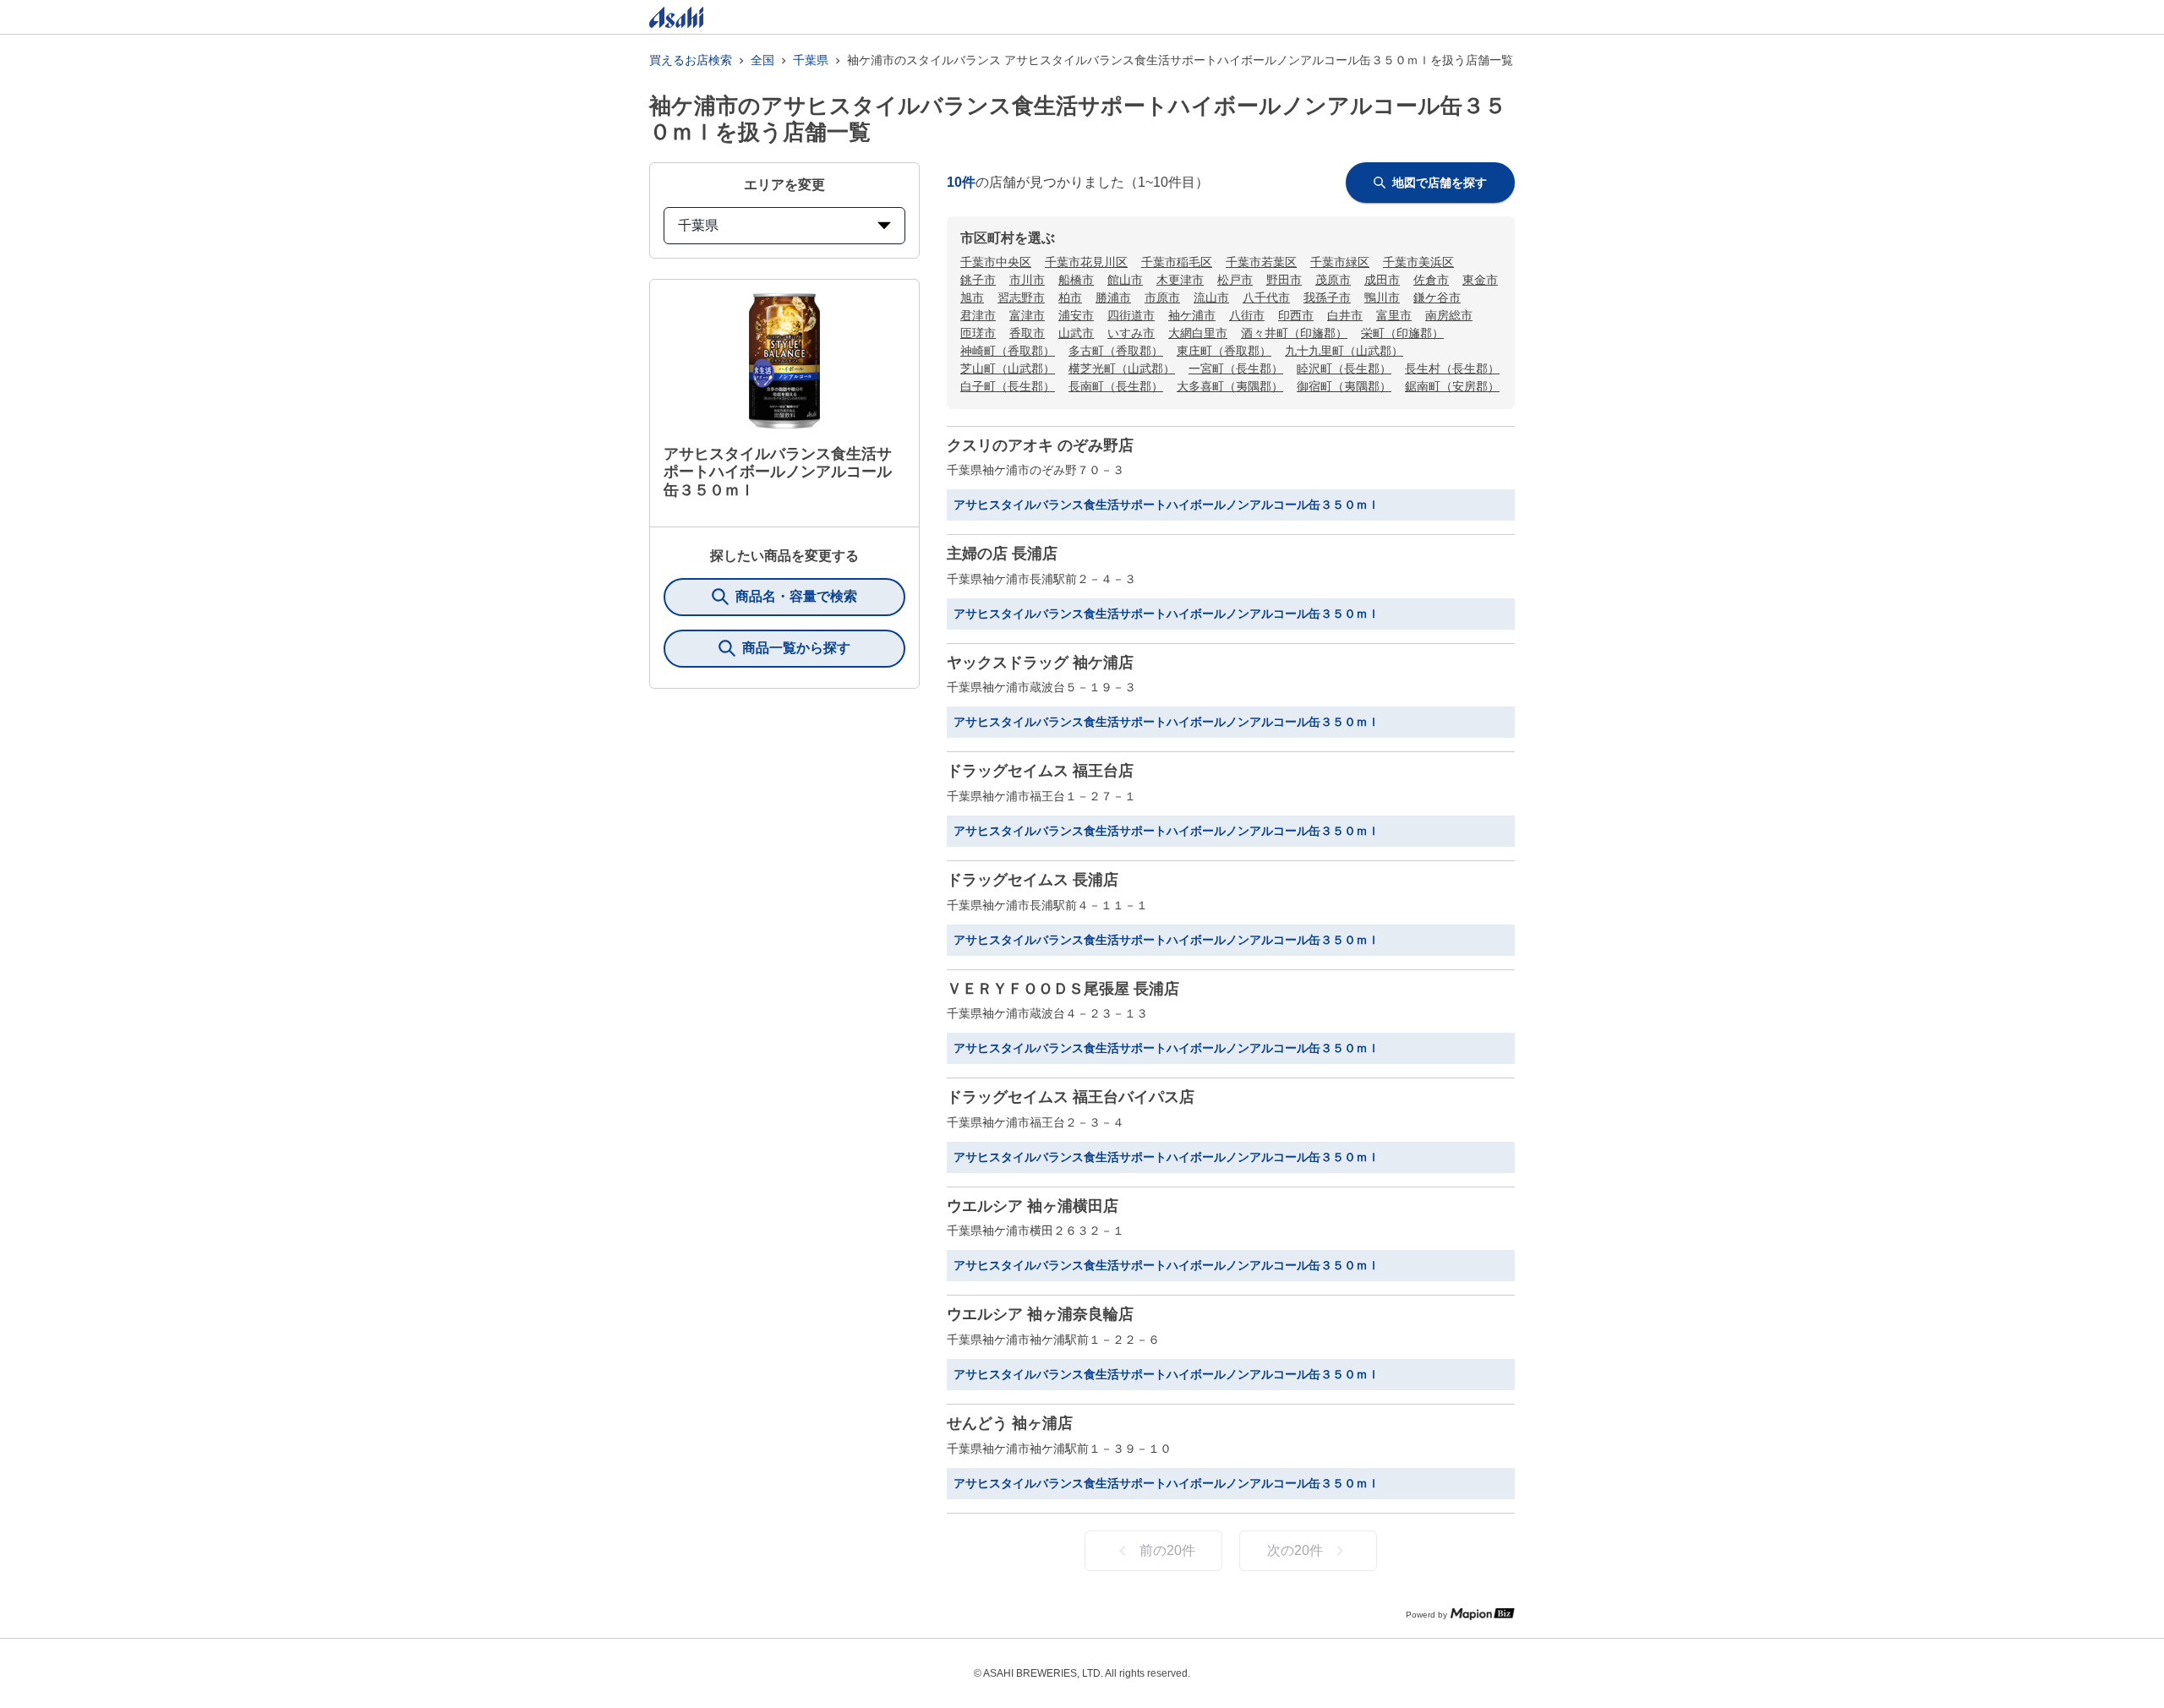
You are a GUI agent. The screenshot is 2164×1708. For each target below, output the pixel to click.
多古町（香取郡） (1116, 351)
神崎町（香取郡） (1008, 351)
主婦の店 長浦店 (1002, 554)
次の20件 (1295, 1550)
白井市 (1345, 315)
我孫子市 (1327, 297)
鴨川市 (1382, 297)
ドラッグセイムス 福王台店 (1040, 771)
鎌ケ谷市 (1437, 297)
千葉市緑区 (1340, 262)
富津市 (1027, 315)
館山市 (1125, 280)
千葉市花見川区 (1086, 262)
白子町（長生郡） (1008, 386)
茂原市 (1333, 280)
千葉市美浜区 (1418, 262)
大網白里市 (1198, 333)
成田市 (1382, 280)
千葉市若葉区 (1261, 262)
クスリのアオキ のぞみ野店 (1040, 445)
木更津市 (1180, 280)
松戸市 (1235, 280)
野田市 (1284, 280)
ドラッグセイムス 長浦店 (1033, 880)
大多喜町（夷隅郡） (1230, 386)
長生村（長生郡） (1452, 368)
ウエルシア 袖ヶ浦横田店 (1033, 1206)
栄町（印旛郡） (1402, 333)
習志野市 (1021, 297)
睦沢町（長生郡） (1344, 368)
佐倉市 (1431, 280)
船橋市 (1076, 280)
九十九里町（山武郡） (1344, 351)
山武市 (1076, 333)
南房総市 (1449, 315)
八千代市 (1266, 297)
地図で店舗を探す (1440, 183)
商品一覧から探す (796, 648)
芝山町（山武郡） (1008, 368)
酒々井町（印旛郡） (1294, 333)
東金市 (1480, 280)
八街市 (1247, 315)
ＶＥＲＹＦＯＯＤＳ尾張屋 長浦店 (1063, 989)
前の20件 (1167, 1550)
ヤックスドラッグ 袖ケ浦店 (1040, 663)
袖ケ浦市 (1192, 315)
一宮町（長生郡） (1236, 368)
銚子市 (978, 280)
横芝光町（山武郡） (1122, 368)
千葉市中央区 (996, 262)
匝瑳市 (978, 333)
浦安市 (1076, 315)
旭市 (972, 297)
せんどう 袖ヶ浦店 (1010, 1423)
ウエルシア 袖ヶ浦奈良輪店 (1040, 1314)
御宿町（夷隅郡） (1344, 386)
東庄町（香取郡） (1224, 351)
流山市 (1211, 297)
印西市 (1296, 315)
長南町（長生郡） (1116, 386)
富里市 (1394, 315)
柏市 (1070, 297)
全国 (762, 60)
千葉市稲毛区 (1177, 262)
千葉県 (811, 60)
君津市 (978, 315)
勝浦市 (1113, 297)
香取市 (1027, 333)
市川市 (1027, 280)
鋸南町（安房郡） (1452, 386)
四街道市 (1131, 315)
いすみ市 (1131, 333)
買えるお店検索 (691, 60)
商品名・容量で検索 (796, 596)
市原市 (1162, 297)
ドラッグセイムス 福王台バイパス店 (1071, 1097)
